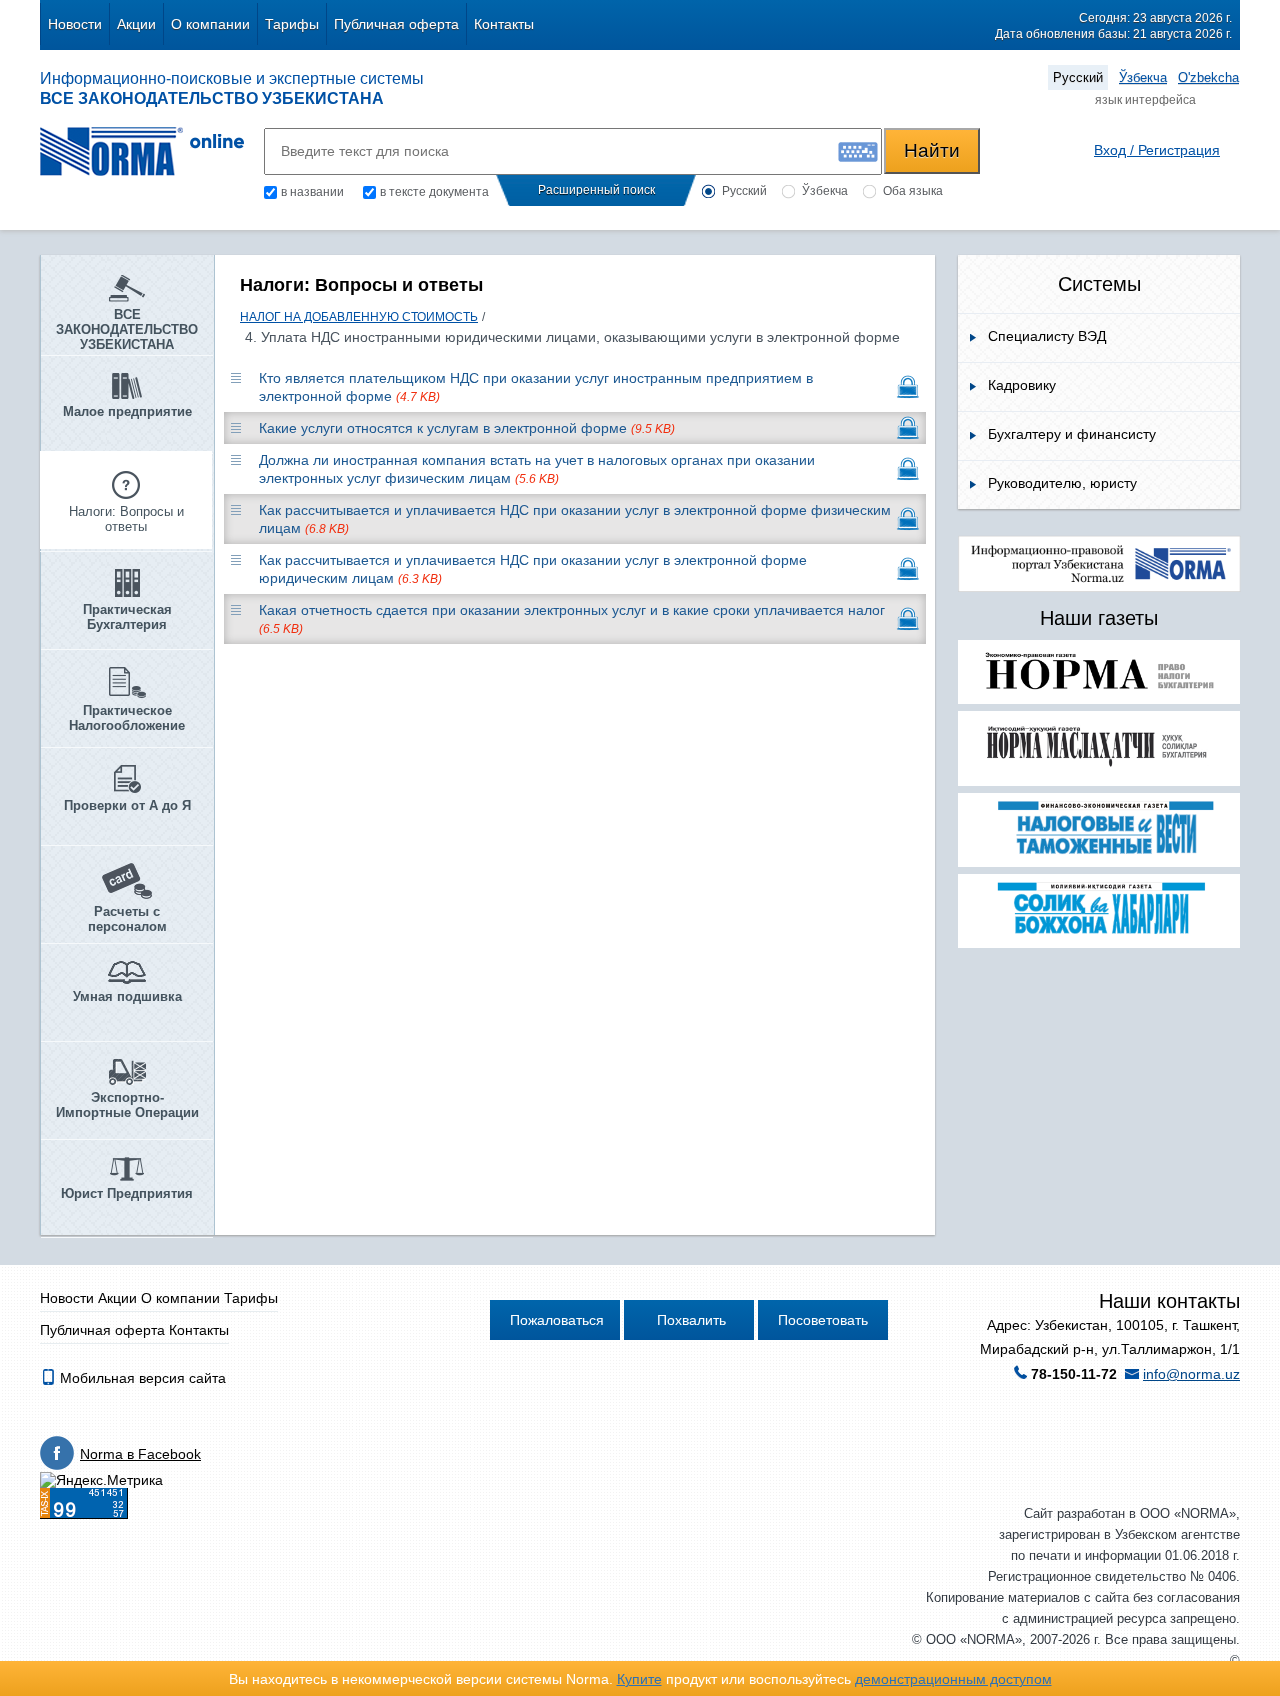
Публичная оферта (396, 24)
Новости (75, 24)
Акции (136, 24)
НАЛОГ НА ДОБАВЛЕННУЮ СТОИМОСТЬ (359, 317)
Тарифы (292, 24)
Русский (1078, 77)
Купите (639, 1679)
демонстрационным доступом (953, 1679)
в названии (312, 192)
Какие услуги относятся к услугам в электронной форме (467, 428)
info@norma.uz (1191, 1374)
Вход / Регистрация (1157, 150)
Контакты (504, 24)
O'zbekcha (1208, 77)
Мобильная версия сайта (141, 1378)
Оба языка (913, 191)
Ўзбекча (1143, 77)
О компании (210, 24)
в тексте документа (434, 192)
